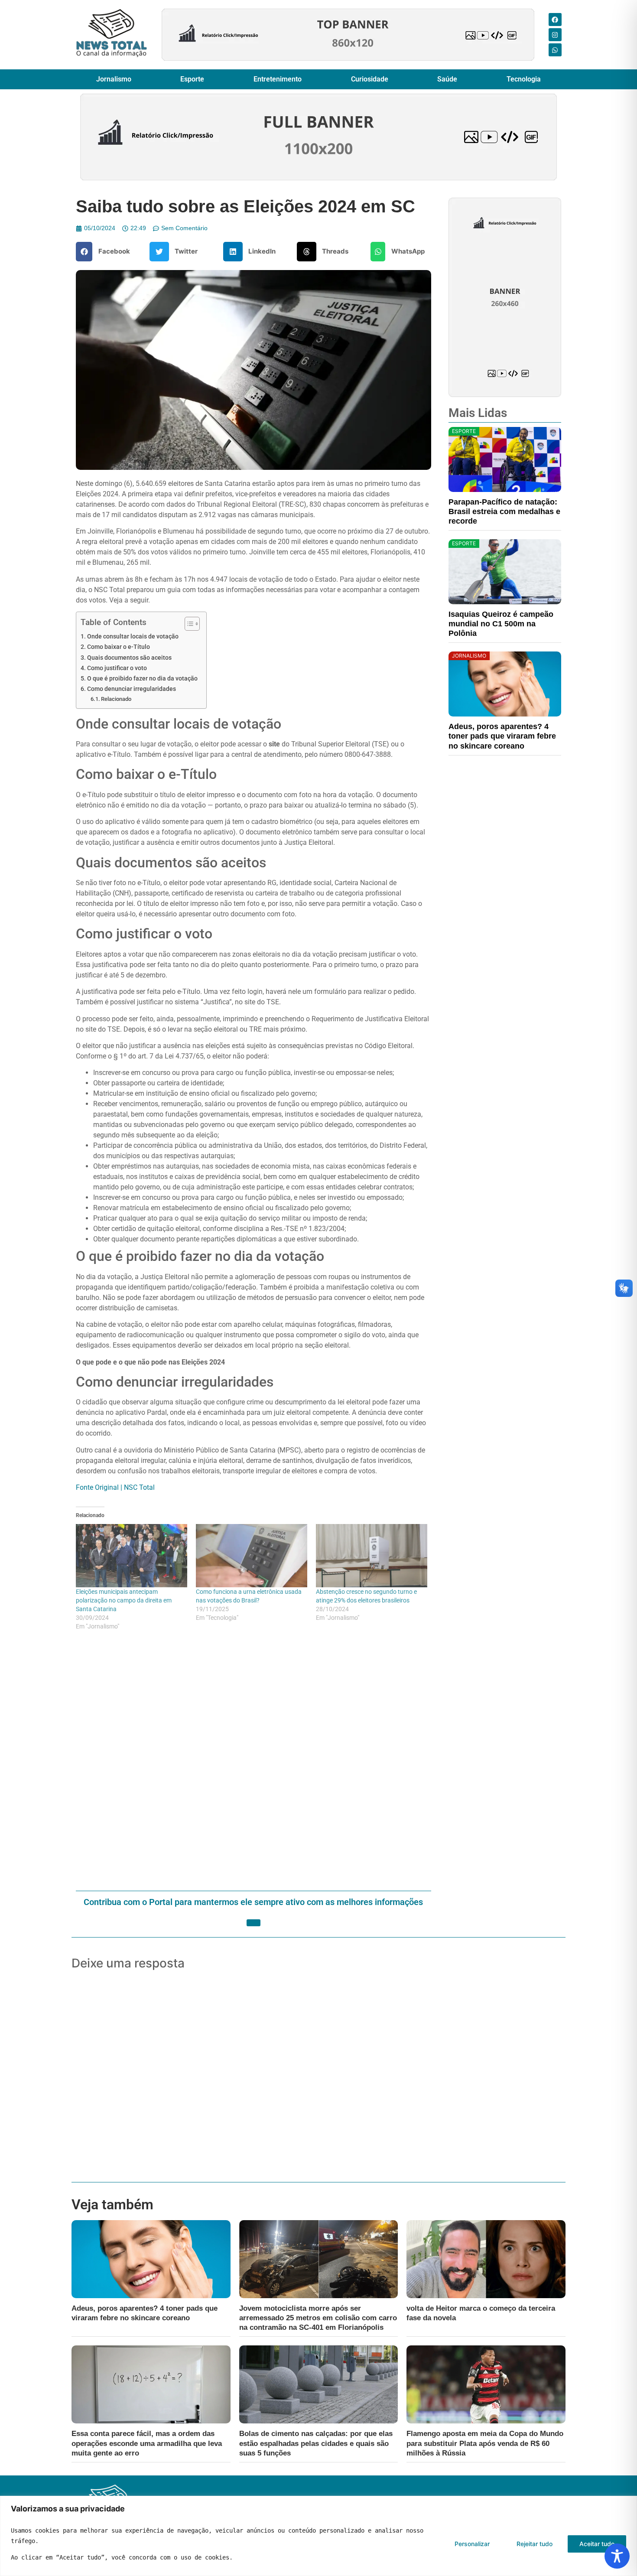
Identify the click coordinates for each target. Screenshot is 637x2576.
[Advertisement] (253, 1762)
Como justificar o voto (117, 668)
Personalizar (472, 2544)
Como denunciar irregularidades (132, 689)
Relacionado (116, 699)
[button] (106, 252)
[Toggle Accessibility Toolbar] (617, 2556)
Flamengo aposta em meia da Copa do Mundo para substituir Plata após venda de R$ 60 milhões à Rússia (485, 2443)
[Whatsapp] (555, 50)
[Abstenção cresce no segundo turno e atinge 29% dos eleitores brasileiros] (372, 1556)
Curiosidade (370, 79)
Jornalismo (114, 79)
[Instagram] (555, 35)
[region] (318, 2536)
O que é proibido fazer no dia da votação (142, 679)
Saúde (447, 79)
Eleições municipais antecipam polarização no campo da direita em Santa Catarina (124, 1600)
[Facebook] (555, 20)
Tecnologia (524, 79)
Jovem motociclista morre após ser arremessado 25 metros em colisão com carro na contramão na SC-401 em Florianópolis (318, 2318)
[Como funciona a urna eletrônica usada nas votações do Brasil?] (252, 1556)
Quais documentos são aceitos (129, 658)
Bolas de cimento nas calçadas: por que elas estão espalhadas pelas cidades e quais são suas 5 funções (316, 2443)
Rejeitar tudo (535, 2544)
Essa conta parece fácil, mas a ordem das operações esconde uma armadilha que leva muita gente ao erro (147, 2443)
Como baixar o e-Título (119, 647)
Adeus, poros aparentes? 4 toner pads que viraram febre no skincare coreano (502, 736)
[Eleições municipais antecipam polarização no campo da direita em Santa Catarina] (132, 1556)
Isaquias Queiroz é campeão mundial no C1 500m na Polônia (501, 624)
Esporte (192, 79)
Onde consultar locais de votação (133, 637)
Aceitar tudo (597, 2544)
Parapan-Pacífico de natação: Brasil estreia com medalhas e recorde (504, 511)
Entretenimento (278, 79)
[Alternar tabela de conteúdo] (188, 624)
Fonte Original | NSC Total (115, 1487)
